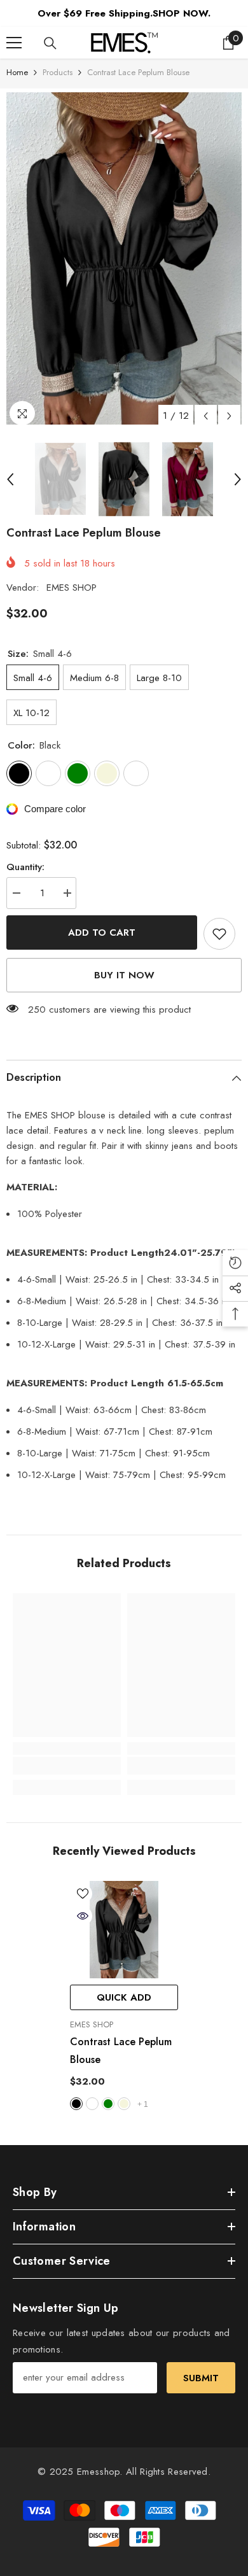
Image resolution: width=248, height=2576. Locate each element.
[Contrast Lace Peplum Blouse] (124, 1930)
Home (17, 72)
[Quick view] (83, 1916)
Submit (201, 2378)
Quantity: (25, 867)
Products (58, 72)
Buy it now (124, 975)
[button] (206, 416)
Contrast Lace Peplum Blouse (121, 2051)
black (76, 2104)
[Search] (50, 43)
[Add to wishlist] (219, 934)
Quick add (124, 1997)
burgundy (92, 2104)
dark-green (108, 2104)
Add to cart (102, 933)
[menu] (14, 43)
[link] (67, 1766)
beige (124, 2104)
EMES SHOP (72, 588)
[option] (124, 258)
